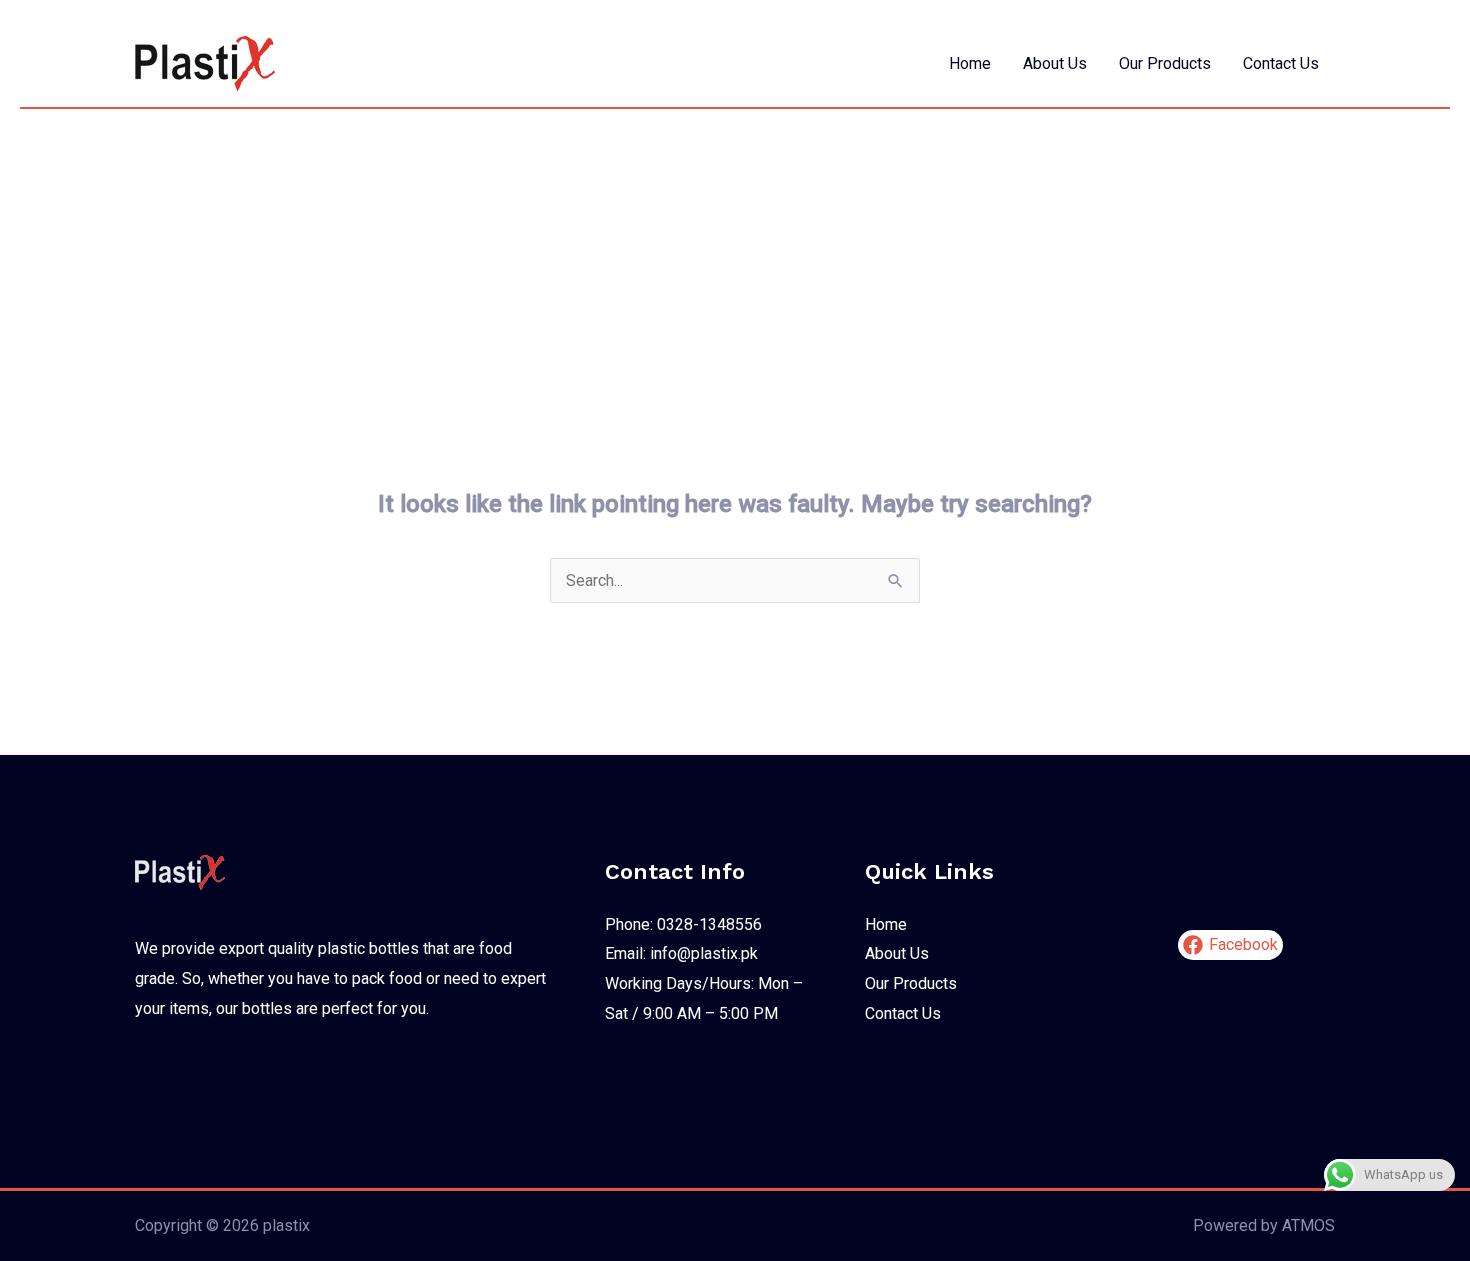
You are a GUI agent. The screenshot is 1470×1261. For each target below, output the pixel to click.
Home (970, 63)
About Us (1055, 63)
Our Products (1165, 63)
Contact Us (1281, 63)
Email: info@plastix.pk (681, 953)
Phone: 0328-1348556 (683, 924)
